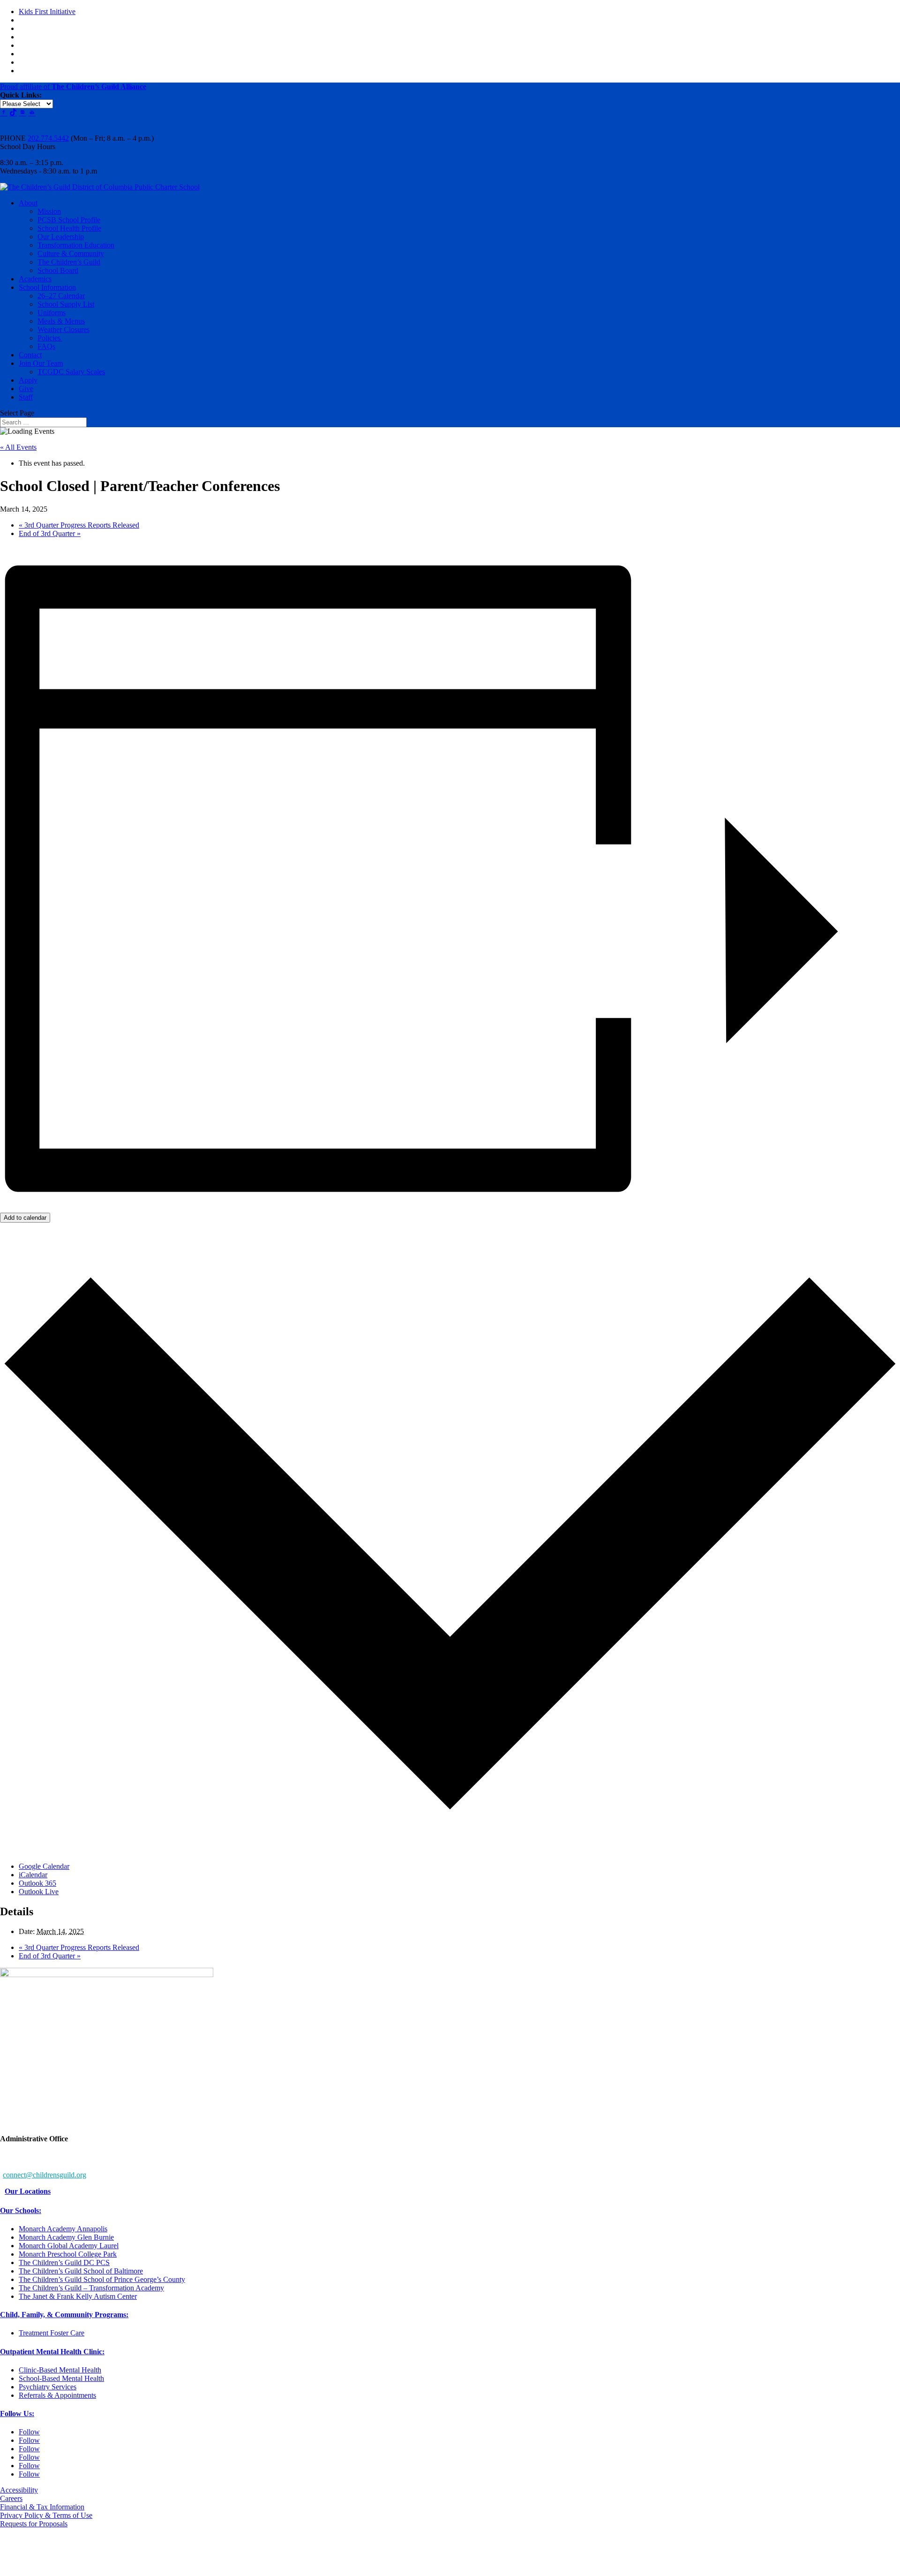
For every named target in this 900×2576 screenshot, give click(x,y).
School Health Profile (69, 228)
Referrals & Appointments (57, 2395)
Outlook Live (39, 1892)
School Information (47, 287)
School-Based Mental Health (61, 2378)
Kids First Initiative (47, 11)
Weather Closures (64, 329)
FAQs (46, 346)
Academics (35, 279)
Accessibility (19, 2490)
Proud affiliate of (73, 87)
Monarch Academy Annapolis (63, 2229)
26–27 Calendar (61, 296)
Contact (30, 355)
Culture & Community (71, 253)
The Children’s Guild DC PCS (64, 2262)
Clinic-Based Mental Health (60, 2370)
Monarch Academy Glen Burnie (66, 2237)
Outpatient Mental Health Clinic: (52, 2352)
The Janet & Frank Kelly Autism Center (78, 2296)
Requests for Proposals (34, 2524)
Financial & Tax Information (42, 2507)
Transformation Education (76, 245)
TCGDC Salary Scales (71, 372)
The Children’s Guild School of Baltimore (81, 2271)
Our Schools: (21, 2210)
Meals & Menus (61, 321)
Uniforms (52, 313)
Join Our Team (41, 363)
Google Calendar (44, 1866)
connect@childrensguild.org (45, 2175)
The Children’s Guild (69, 262)
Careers (11, 2498)
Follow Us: (17, 2414)
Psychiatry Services (48, 2387)
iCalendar (33, 1875)
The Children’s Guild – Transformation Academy (91, 2288)
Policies (50, 338)
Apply (28, 380)
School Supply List (66, 304)
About (28, 203)
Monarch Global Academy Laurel (69, 2246)
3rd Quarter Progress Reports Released (79, 525)
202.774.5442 (48, 138)
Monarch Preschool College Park (68, 2254)
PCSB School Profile (69, 220)
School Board (58, 270)
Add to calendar (25, 1218)
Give (26, 389)
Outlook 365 (37, 1883)
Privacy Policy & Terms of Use (46, 2515)
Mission (49, 211)
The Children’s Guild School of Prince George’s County (102, 2279)
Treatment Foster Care (52, 2333)
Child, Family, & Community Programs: (64, 2315)
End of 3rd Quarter (50, 533)
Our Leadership (61, 237)
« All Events (18, 447)
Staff (26, 397)
